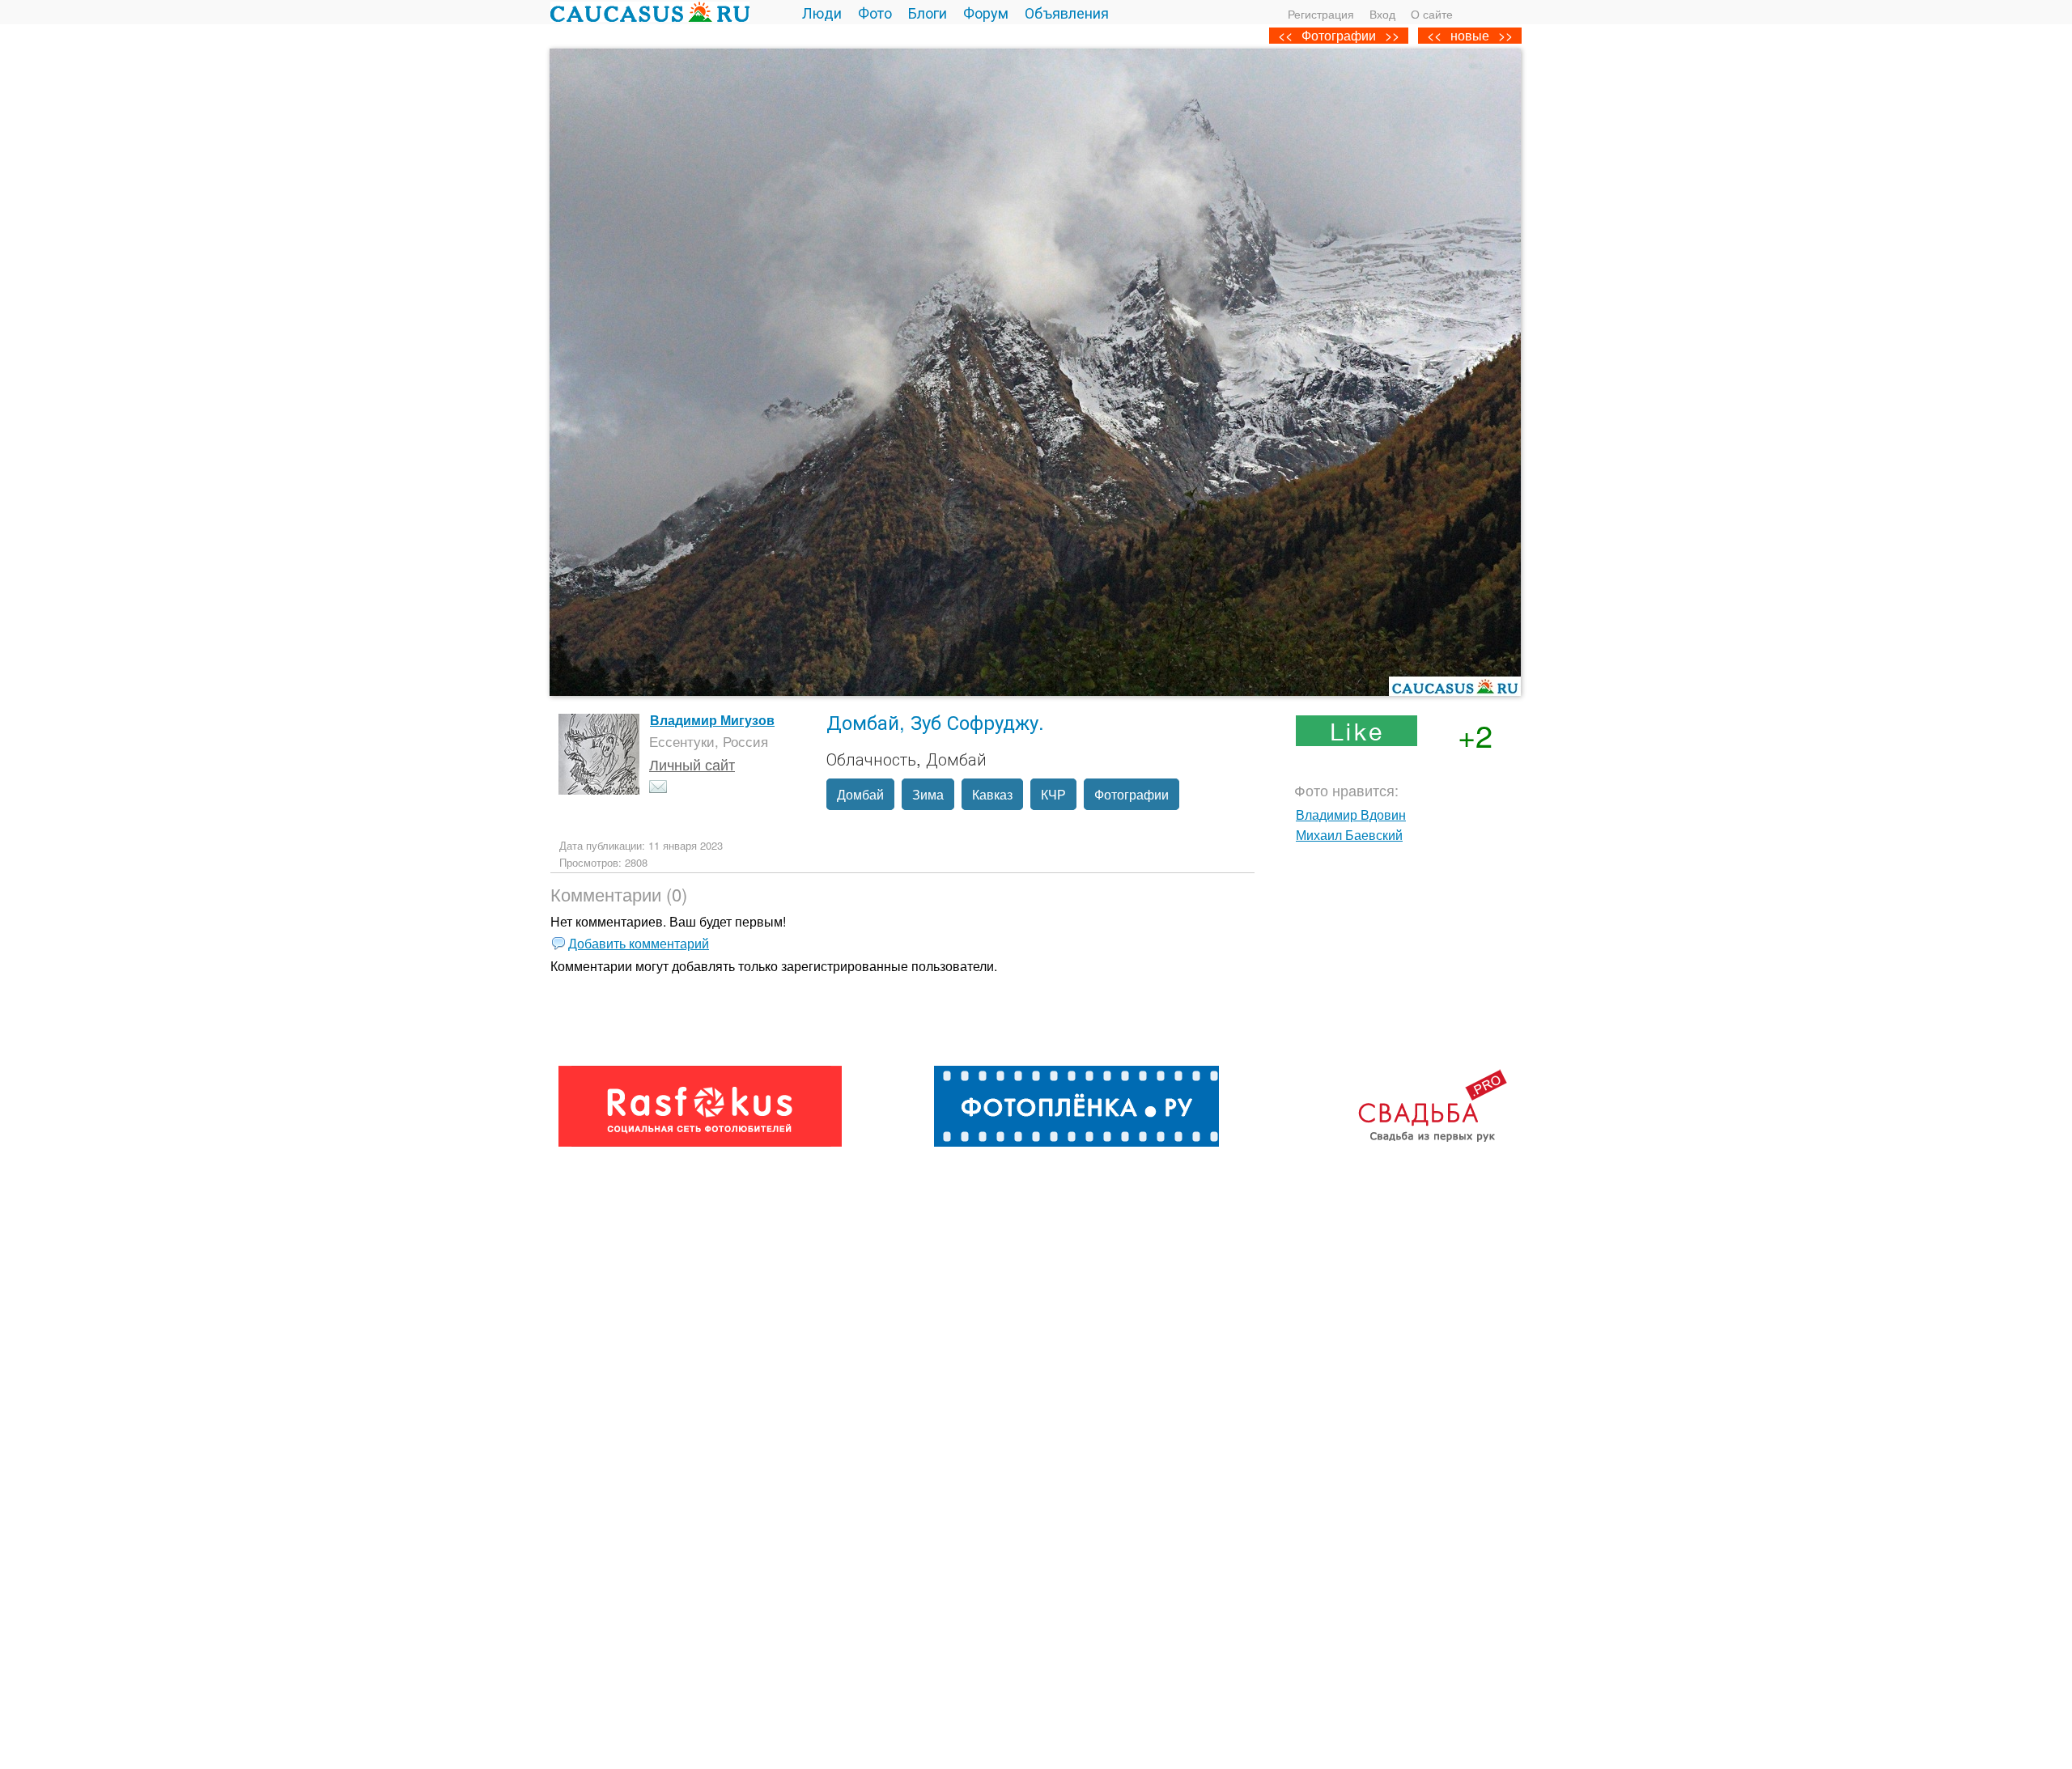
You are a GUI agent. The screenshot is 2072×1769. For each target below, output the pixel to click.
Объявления (1067, 12)
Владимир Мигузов (712, 720)
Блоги (928, 12)
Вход (1382, 14)
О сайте (1432, 14)
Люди (822, 12)
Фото (875, 12)
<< (1434, 35)
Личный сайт (692, 764)
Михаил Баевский (1349, 835)
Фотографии (1339, 35)
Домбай (860, 794)
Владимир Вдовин (1351, 815)
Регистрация (1321, 14)
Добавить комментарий (639, 943)
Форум (986, 12)
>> (1505, 35)
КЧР (1053, 794)
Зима (928, 794)
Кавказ (992, 794)
